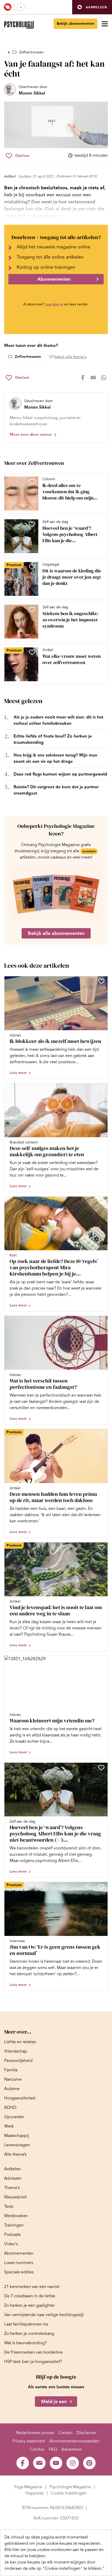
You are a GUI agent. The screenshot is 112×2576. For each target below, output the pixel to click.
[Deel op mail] (93, 378)
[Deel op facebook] (83, 378)
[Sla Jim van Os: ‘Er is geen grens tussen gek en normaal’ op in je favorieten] (101, 1887)
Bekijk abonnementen (76, 24)
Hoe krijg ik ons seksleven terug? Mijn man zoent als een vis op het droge (55, 758)
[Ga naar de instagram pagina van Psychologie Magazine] (73, 2463)
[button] (92, 7)
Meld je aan (54, 2402)
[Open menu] (105, 24)
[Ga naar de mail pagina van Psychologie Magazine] (39, 2463)
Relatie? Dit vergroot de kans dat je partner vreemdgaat (56, 790)
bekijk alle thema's (70, 357)
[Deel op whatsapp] (104, 378)
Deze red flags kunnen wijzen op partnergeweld (60, 774)
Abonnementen (54, 279)
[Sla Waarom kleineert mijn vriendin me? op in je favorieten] (101, 1661)
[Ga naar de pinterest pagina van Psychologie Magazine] (89, 2463)
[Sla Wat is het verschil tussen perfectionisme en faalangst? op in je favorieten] (101, 1321)
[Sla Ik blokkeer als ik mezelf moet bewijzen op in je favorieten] (101, 981)
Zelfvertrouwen (31, 52)
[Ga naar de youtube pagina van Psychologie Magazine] (56, 2463)
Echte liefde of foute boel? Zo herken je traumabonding (53, 739)
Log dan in (54, 304)
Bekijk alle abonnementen (56, 933)
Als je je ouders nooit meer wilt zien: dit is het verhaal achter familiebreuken (58, 720)
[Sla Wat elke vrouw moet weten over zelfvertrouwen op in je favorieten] (32, 652)
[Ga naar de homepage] (19, 25)
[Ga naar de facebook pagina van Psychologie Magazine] (23, 2463)
